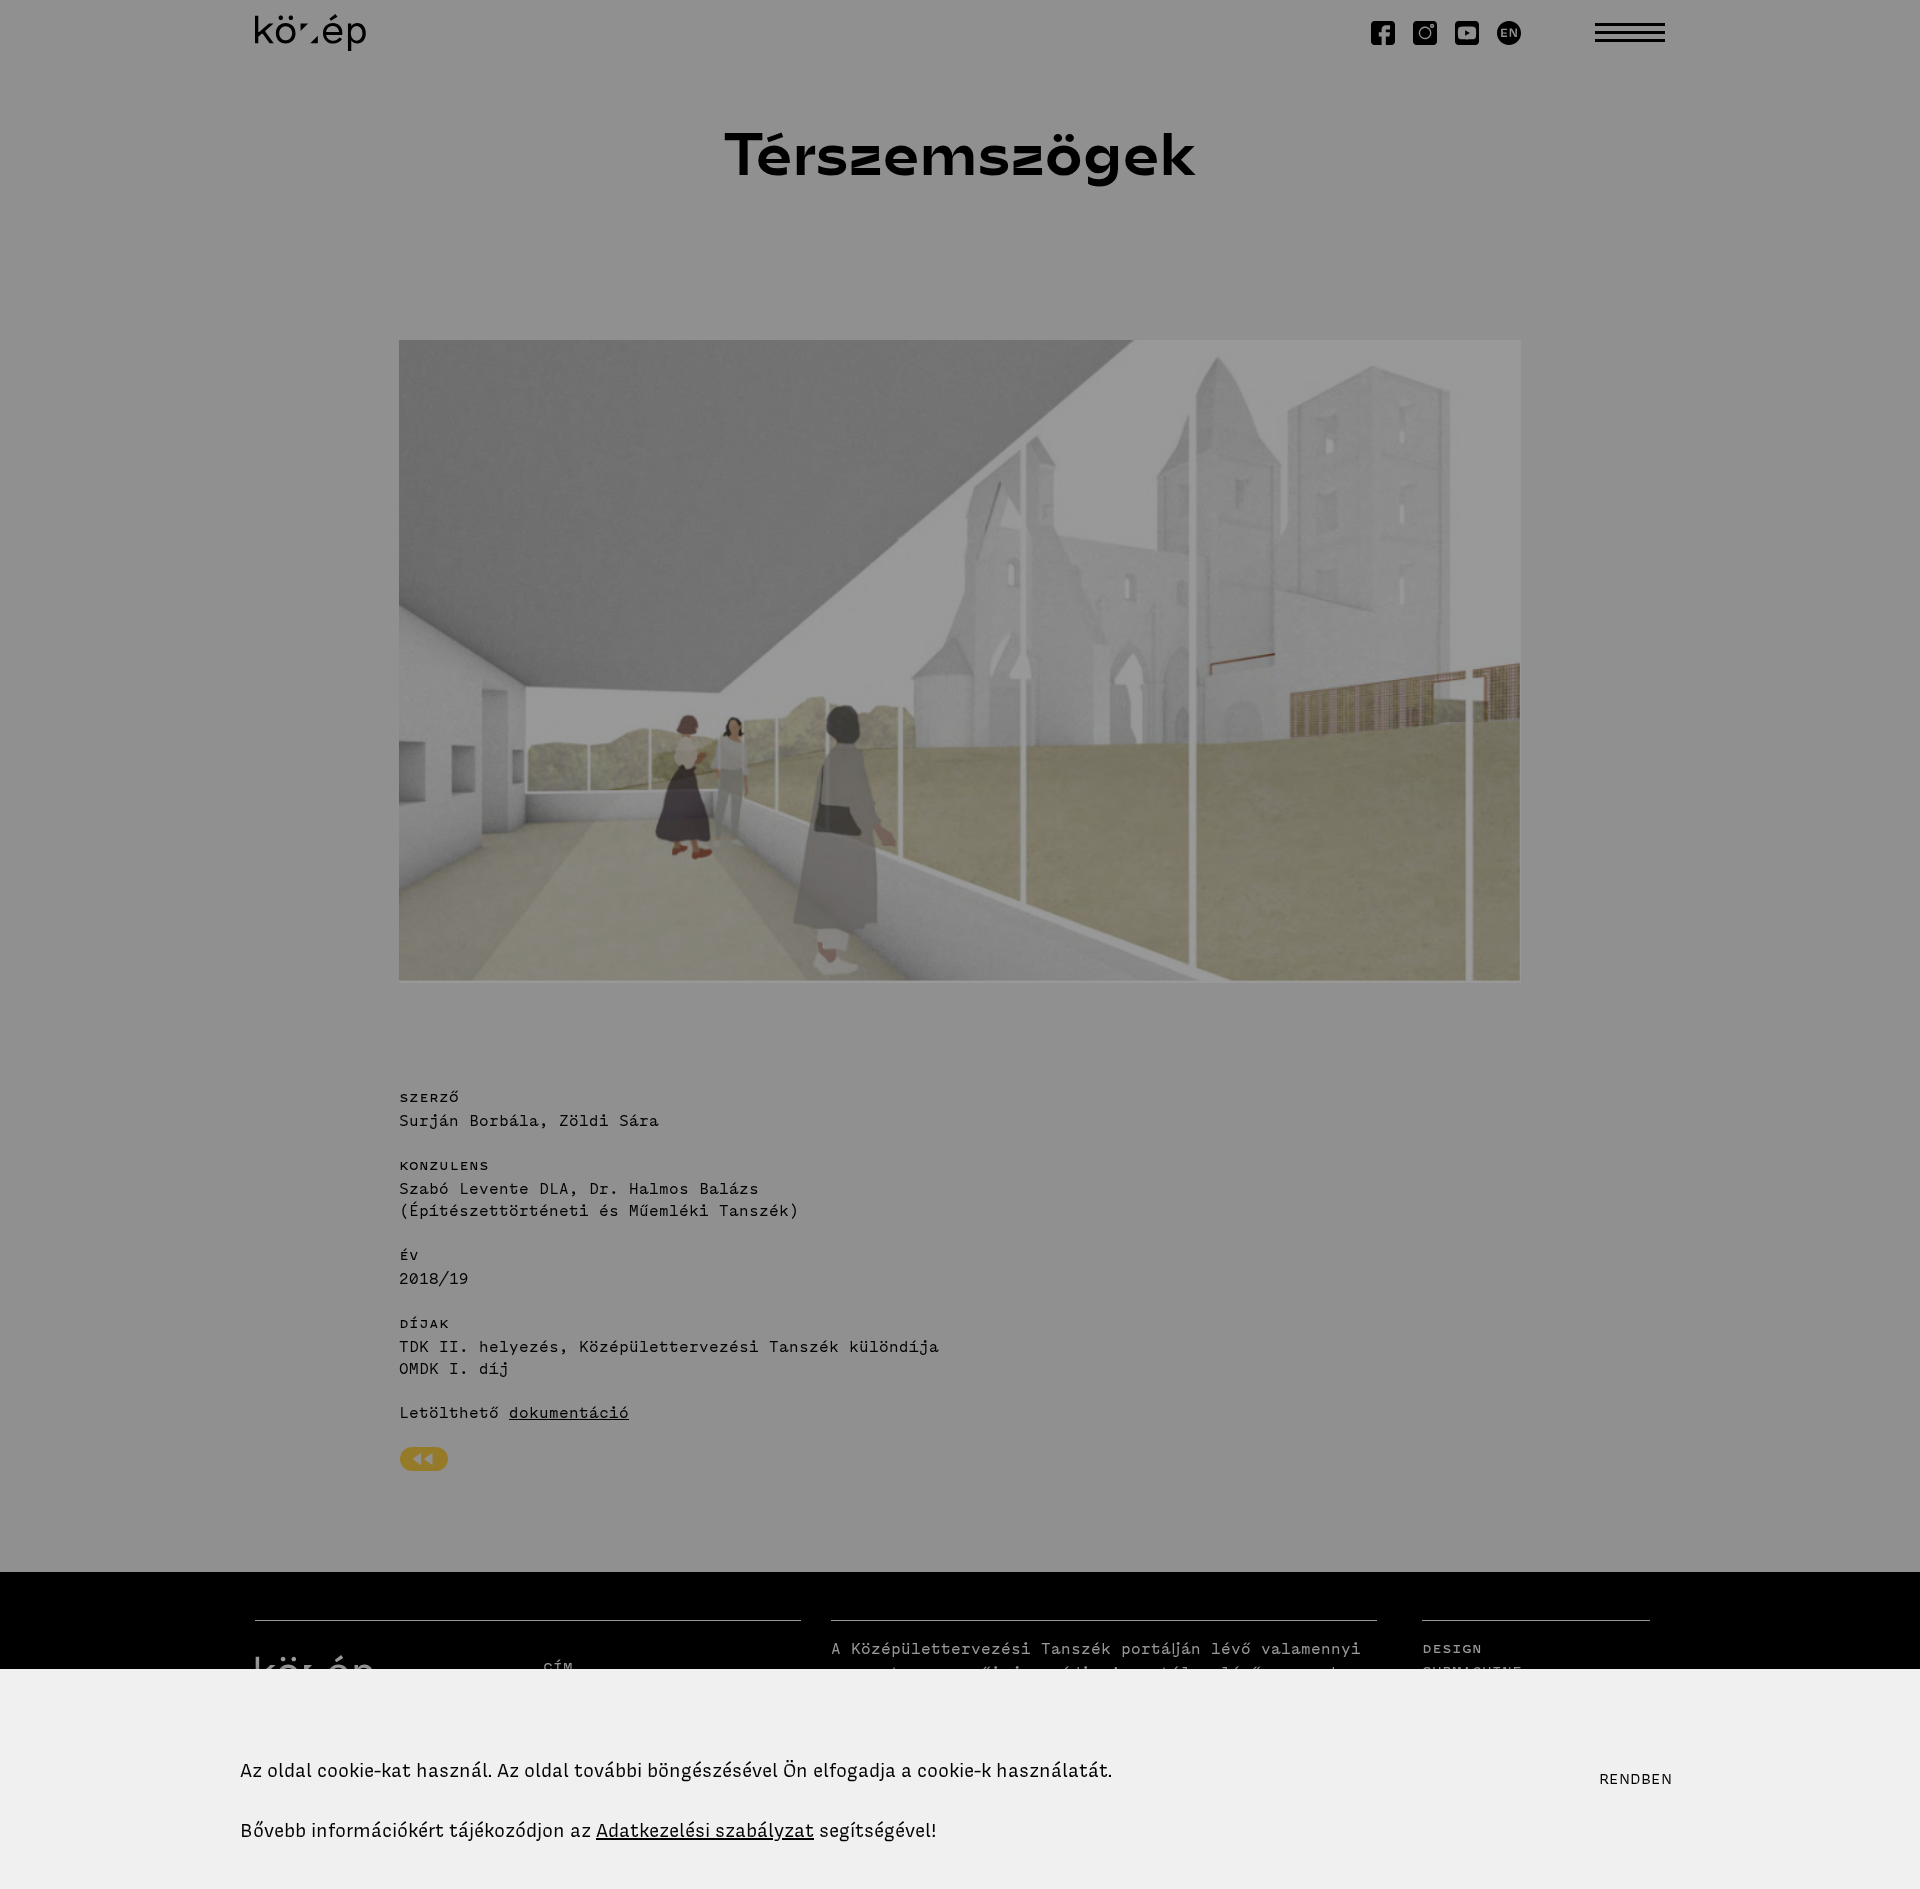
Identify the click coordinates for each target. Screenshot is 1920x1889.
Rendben (1635, 1779)
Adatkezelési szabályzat (705, 1830)
